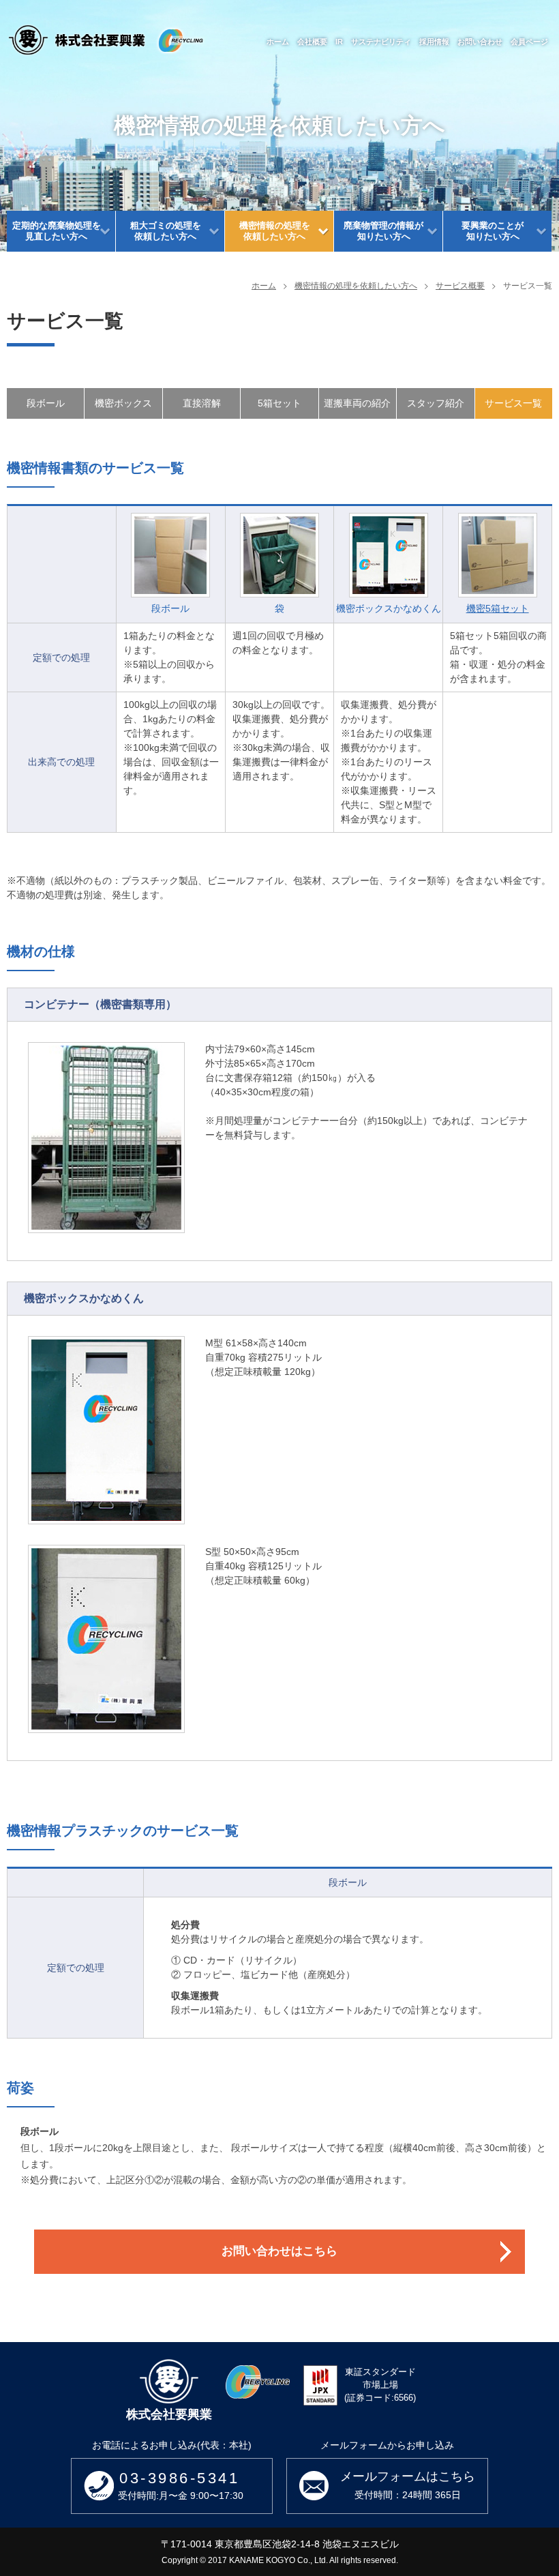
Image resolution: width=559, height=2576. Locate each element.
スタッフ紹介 (436, 403)
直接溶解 (202, 403)
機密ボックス (123, 403)
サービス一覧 (513, 403)
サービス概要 (460, 285)
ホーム (264, 285)
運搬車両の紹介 (357, 403)
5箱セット (279, 403)
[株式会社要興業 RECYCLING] (106, 40)
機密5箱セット (498, 608)
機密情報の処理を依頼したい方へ (356, 285)
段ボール (46, 403)
